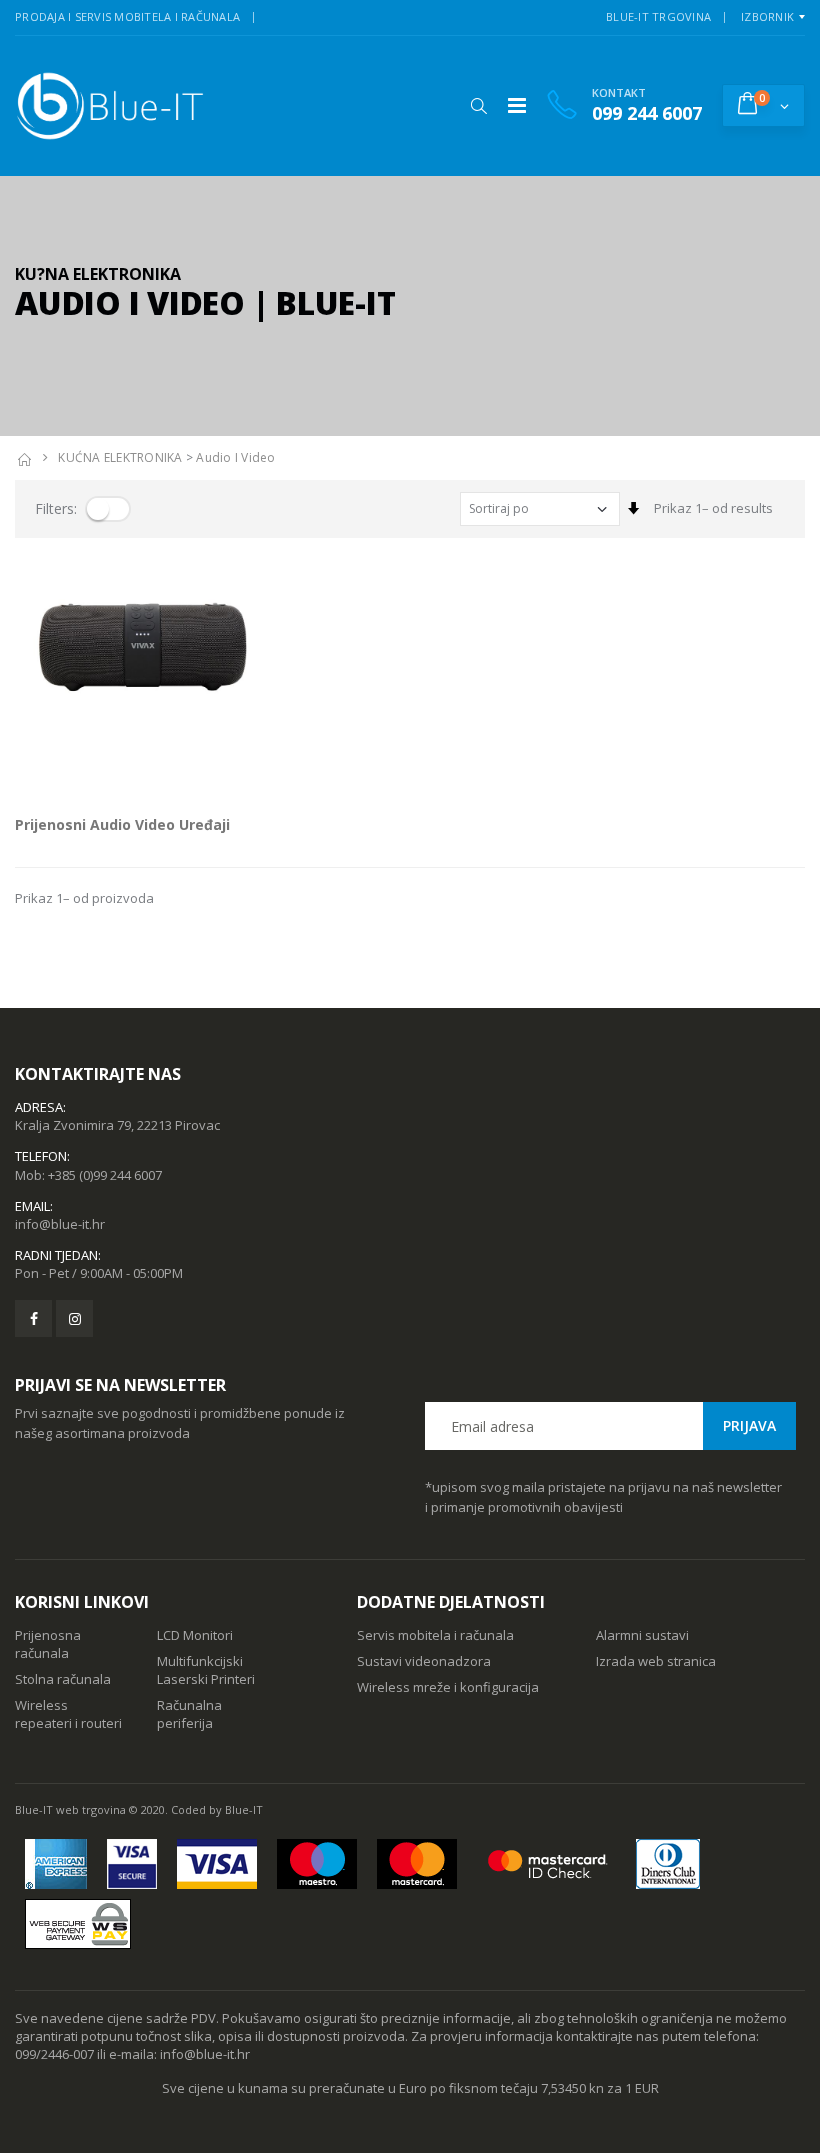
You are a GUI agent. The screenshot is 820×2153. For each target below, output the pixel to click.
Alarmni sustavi (642, 1635)
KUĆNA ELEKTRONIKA (120, 457)
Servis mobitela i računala (435, 1635)
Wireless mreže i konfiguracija (448, 1687)
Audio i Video (235, 457)
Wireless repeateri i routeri (68, 1714)
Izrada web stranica (656, 1661)
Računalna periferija (189, 1714)
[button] (478, 106)
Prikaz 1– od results (713, 508)
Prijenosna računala (48, 1644)
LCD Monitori (195, 1635)
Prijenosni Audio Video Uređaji (122, 824)
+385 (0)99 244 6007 (105, 1175)
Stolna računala (63, 1679)
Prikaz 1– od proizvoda (84, 898)
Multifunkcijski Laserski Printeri (206, 1670)
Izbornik (767, 16)
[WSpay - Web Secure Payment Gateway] (78, 1924)
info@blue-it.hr (60, 1224)
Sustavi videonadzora (424, 1661)
